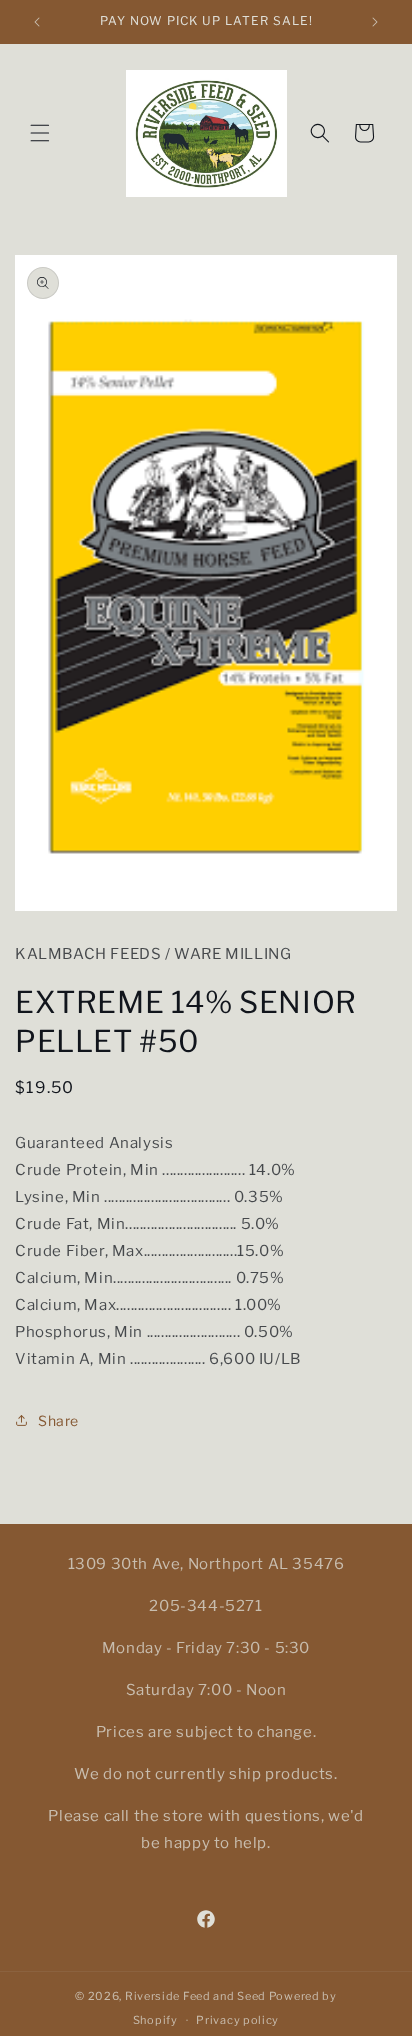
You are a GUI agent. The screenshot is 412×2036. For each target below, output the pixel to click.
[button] (40, 133)
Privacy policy (237, 2020)
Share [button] (58, 1420)
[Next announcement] (375, 22)
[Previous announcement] (37, 22)
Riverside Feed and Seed (195, 1996)
